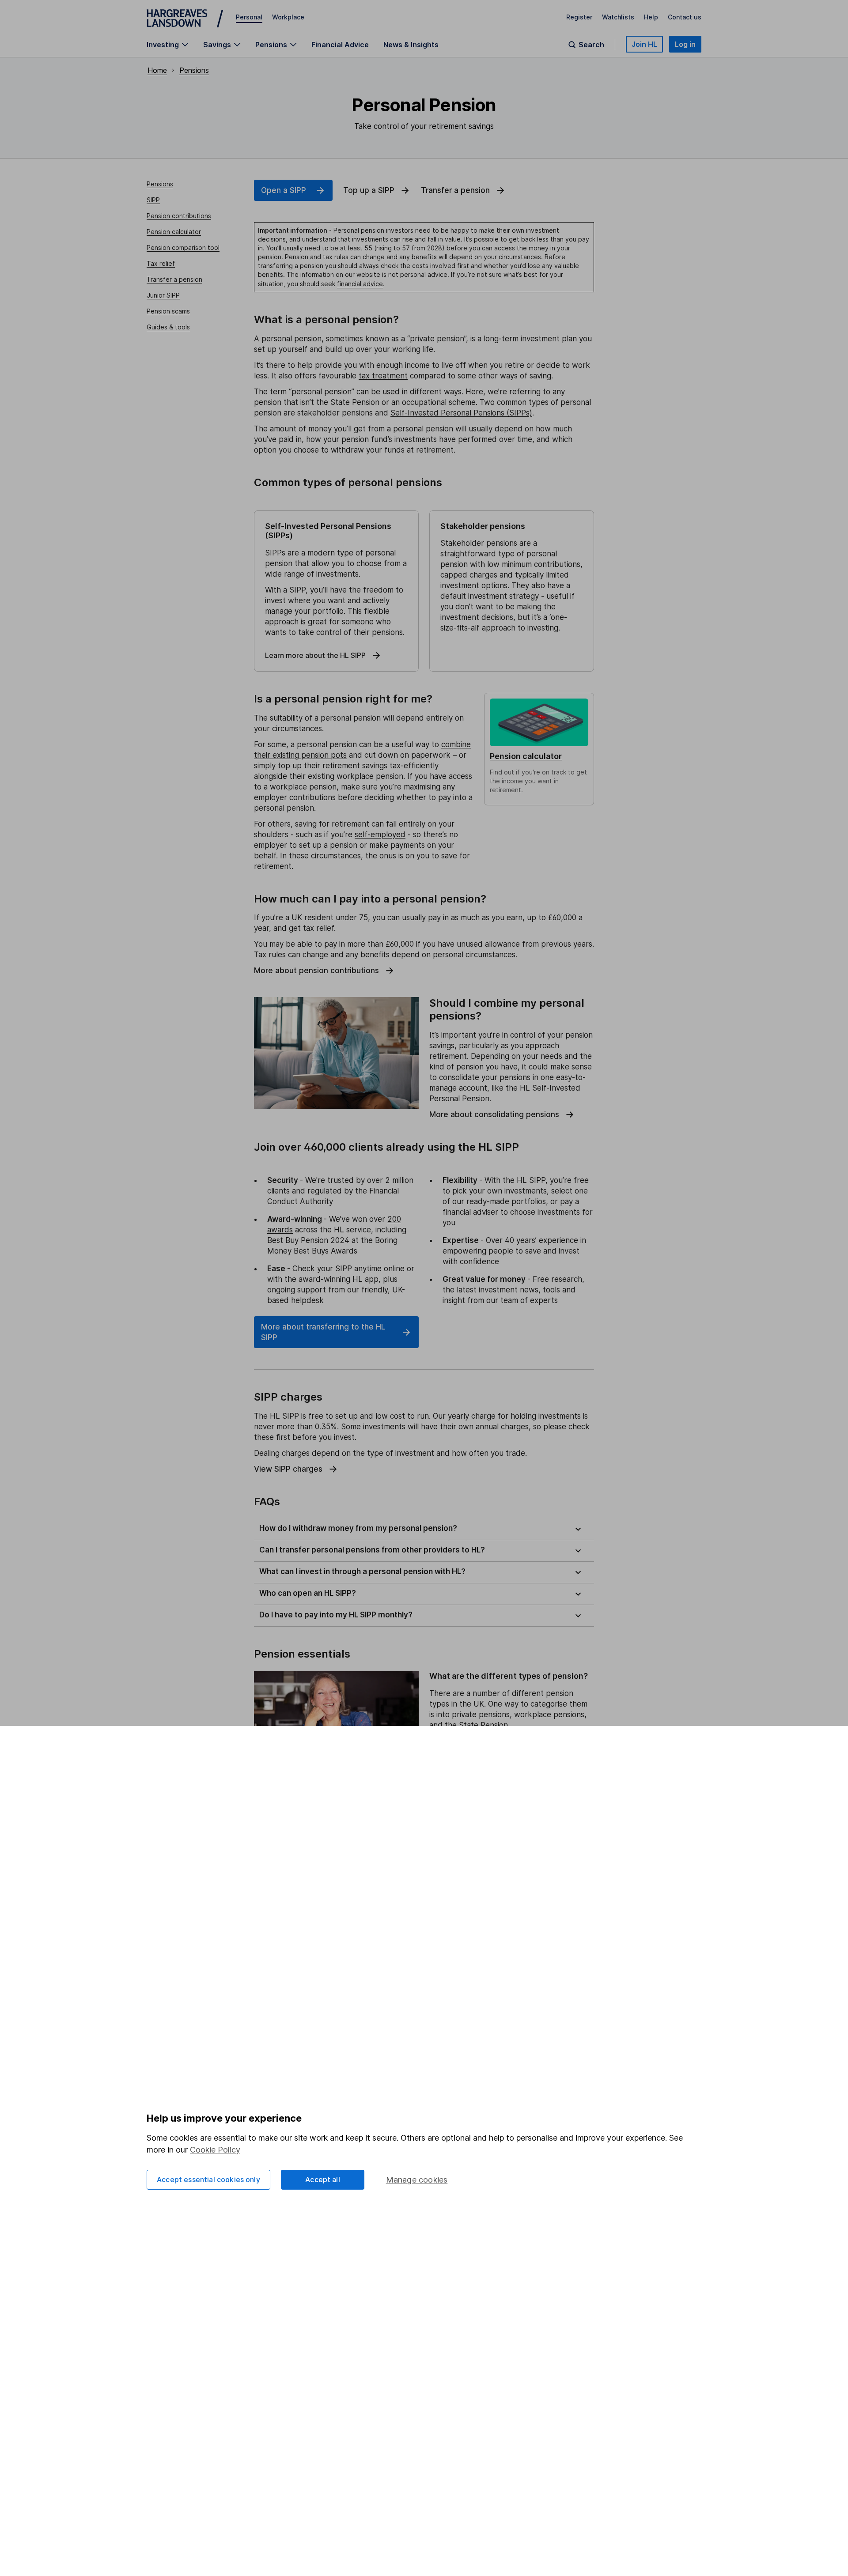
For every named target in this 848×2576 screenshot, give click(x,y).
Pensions (271, 45)
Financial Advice (340, 45)
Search (591, 45)
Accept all (323, 2179)
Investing (163, 45)
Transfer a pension (174, 279)
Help (651, 17)
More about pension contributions (316, 971)
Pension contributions (179, 216)
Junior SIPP (163, 295)
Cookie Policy (215, 2150)
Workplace (288, 17)
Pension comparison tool (183, 247)
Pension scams (168, 311)
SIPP (153, 200)
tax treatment (383, 376)
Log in (685, 44)
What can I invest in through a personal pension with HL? (362, 1571)
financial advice (360, 284)
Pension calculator (174, 232)
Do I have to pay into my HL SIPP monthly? (336, 1615)
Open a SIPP (284, 190)
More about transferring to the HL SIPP (323, 1332)
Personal (249, 17)
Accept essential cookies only (208, 2179)
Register (579, 17)
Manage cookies (417, 2180)
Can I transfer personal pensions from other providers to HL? (372, 1550)
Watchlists (618, 17)
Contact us (685, 17)
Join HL (644, 44)
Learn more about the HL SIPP (315, 655)
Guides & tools (168, 327)
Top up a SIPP (369, 190)
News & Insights (411, 45)
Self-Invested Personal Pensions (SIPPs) (461, 413)
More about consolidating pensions (494, 1114)
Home (157, 70)
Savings (217, 45)
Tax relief (161, 263)
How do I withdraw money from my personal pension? (358, 1528)
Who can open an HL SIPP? (308, 1593)
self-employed (380, 835)
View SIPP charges (288, 1469)
